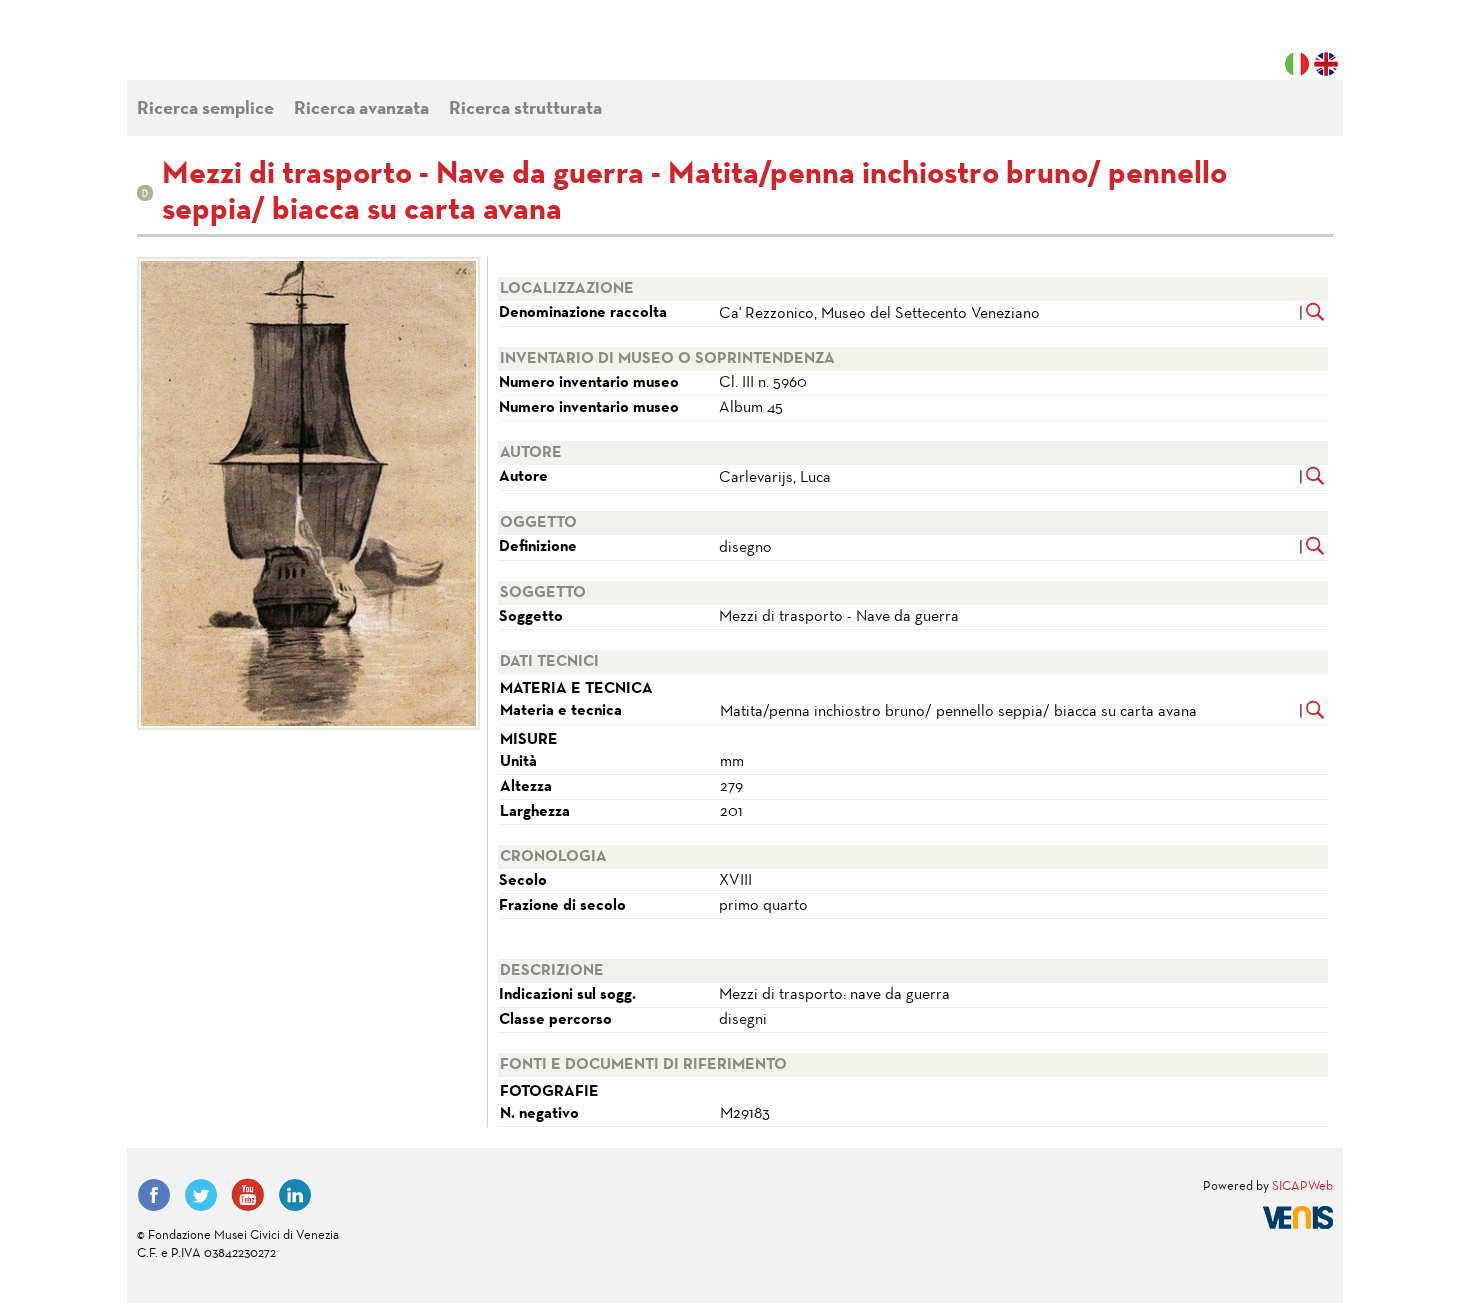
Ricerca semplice (205, 109)
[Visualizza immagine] (304, 493)
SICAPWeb (1302, 1187)
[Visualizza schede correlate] (1315, 314)
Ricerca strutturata (525, 109)
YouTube (248, 1195)
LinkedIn (295, 1195)
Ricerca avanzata (361, 109)
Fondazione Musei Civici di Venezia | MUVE (219, 50)
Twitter (201, 1195)
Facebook (154, 1195)
